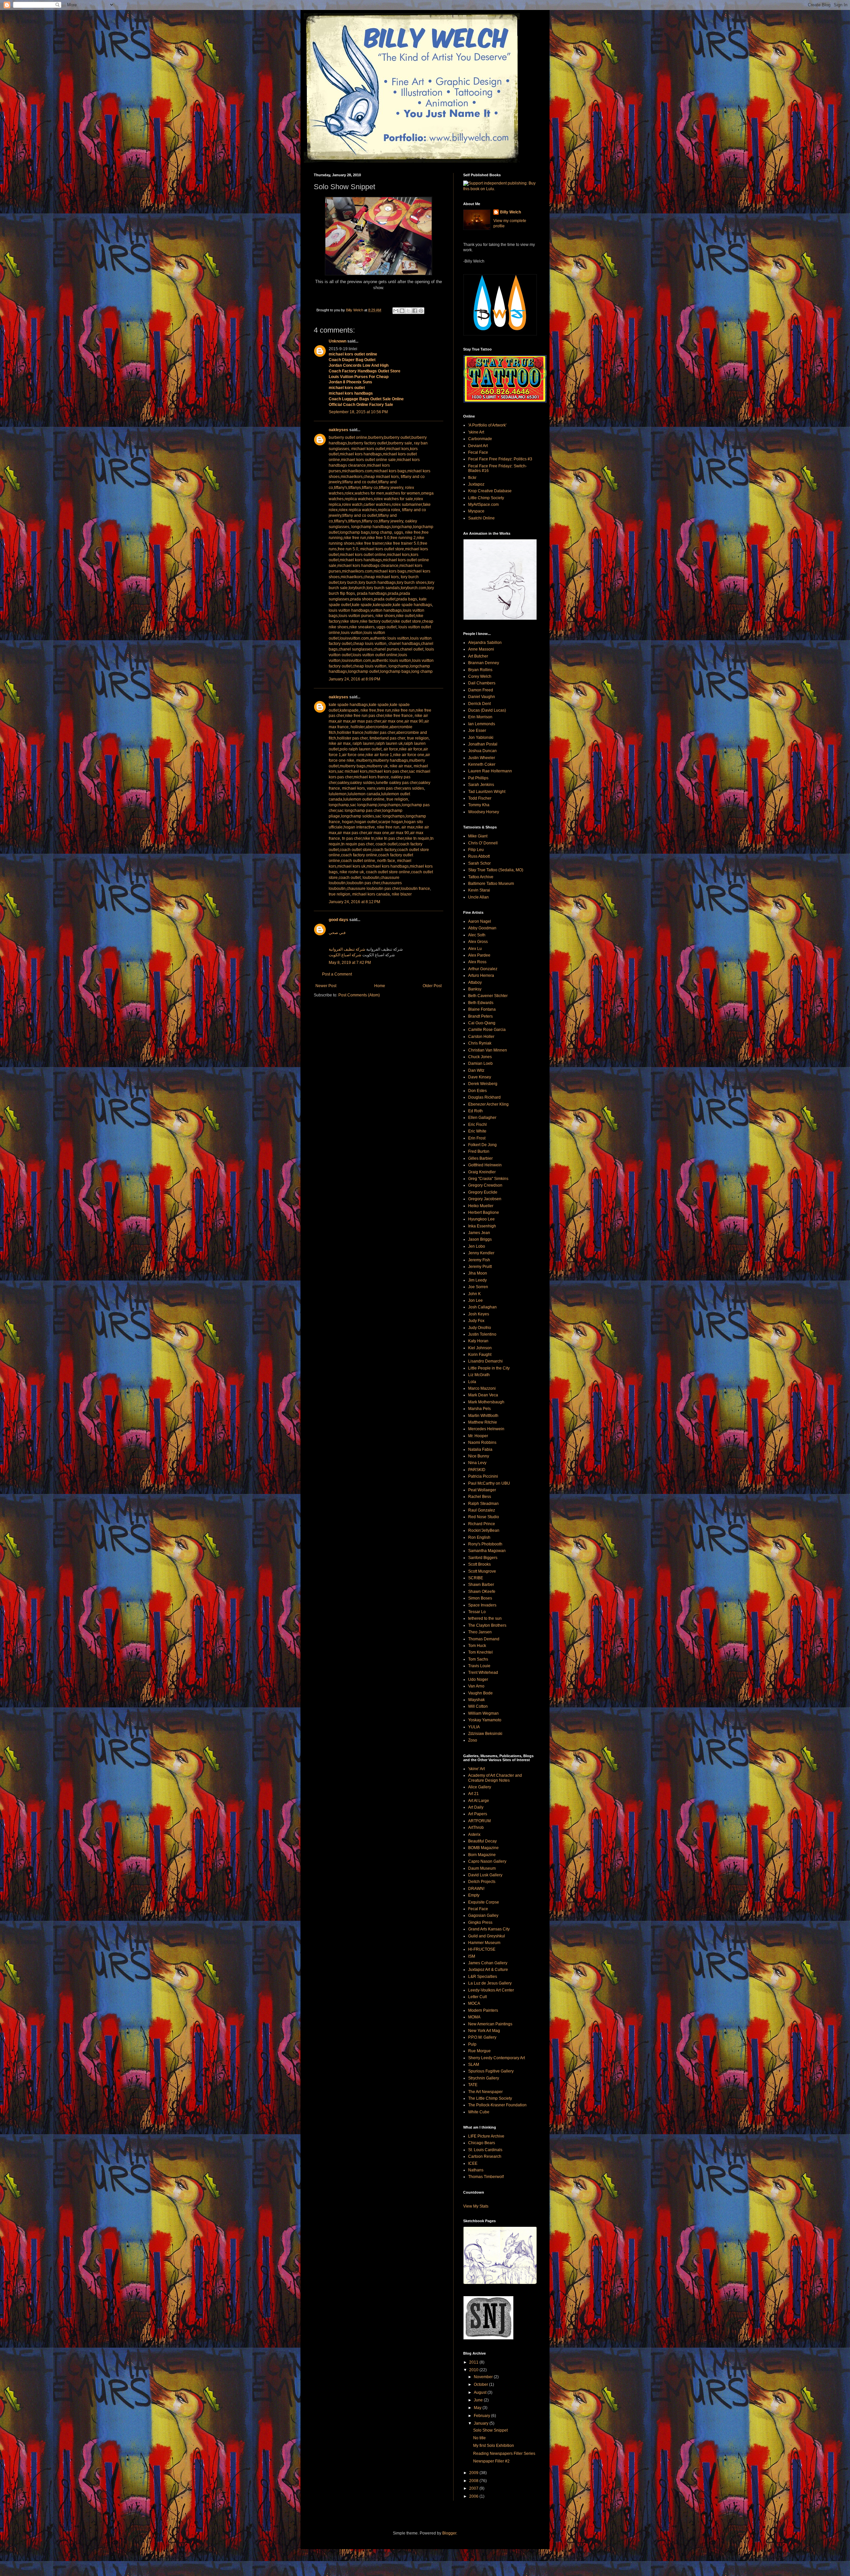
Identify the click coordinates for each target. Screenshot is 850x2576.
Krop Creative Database (490, 491)
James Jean (479, 1233)
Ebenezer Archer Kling (488, 1104)
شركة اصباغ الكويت (345, 955)
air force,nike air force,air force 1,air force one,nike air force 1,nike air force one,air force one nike (379, 755)
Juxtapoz (476, 484)
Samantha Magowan (487, 1551)
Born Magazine (482, 1855)
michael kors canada (371, 894)
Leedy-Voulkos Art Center (491, 1990)
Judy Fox (476, 1321)
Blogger (449, 2533)
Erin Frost (477, 1138)
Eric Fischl (477, 1125)
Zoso (473, 1740)
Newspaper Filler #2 (491, 2461)
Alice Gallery (480, 1787)
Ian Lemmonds (482, 724)
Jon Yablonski (481, 738)
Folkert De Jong (482, 1145)
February (482, 2416)
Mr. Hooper (478, 1436)
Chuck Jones (480, 1057)
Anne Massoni (481, 649)
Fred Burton (479, 1151)
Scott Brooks (479, 1564)
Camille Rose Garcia (487, 1030)
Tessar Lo (477, 1612)
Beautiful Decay (482, 1841)
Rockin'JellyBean (484, 1530)
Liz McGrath (479, 1375)
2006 (474, 2496)
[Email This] (396, 311)
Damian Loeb (480, 1063)
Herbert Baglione (484, 1212)
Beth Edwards (481, 1003)
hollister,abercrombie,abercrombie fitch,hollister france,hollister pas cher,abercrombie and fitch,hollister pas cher (378, 733)
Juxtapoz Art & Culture (488, 1970)
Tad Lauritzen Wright (487, 792)
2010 (474, 2370)
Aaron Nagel (480, 921)
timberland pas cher (387, 738)
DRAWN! (476, 1889)
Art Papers (478, 1814)
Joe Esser (477, 731)
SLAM (474, 2065)
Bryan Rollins (480, 670)
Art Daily (476, 1807)
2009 (474, 2473)
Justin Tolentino (482, 1334)
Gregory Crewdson (485, 1185)
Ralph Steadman (483, 1504)
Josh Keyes (479, 1314)
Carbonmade (480, 439)
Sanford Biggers (483, 1558)
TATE (473, 2085)
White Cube (479, 2112)
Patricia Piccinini (483, 1476)
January (482, 2423)
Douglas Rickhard (484, 1097)
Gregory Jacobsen (485, 1199)
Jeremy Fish (479, 1260)
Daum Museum (482, 1868)
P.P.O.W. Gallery (482, 2037)
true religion (418, 738)
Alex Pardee (479, 955)
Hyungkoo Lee (481, 1219)
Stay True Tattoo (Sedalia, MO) (496, 870)
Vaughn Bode (480, 1693)
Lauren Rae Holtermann (490, 771)
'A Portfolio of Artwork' (487, 425)
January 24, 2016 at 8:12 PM (354, 902)
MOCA (474, 2003)
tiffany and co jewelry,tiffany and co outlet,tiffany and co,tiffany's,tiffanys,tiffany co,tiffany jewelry (377, 482)
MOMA (474, 2017)
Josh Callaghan (482, 1307)
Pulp (472, 2044)
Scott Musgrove (482, 1571)
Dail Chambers (482, 683)
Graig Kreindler (482, 1172)
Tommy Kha (479, 805)
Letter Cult (477, 1997)
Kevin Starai (479, 890)
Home (380, 986)
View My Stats (476, 2206)
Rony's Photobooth (485, 1544)
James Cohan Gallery (488, 1963)
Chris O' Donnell (483, 843)
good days (339, 920)
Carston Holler (481, 1037)
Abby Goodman (482, 928)
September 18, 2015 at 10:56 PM (358, 412)
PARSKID (477, 1470)
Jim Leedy (477, 1280)
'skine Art (476, 432)
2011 (474, 2362)
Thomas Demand (484, 1639)
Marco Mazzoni (482, 1388)
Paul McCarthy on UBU (489, 1483)
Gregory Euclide (483, 1192)
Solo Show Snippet (490, 2430)
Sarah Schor (479, 863)
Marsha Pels (479, 1409)
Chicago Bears (482, 2143)
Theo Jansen (480, 1632)
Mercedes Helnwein (486, 1429)
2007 (474, 2488)
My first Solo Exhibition (494, 2446)
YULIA (474, 1727)
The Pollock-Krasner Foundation (497, 2105)
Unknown (338, 341)
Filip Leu (476, 850)
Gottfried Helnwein (485, 1165)
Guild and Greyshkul (487, 1936)
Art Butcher (478, 656)
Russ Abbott (479, 856)
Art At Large (479, 1801)
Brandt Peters (480, 1016)
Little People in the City (489, 1368)
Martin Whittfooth (483, 1416)
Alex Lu (475, 949)
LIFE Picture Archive (486, 2136)
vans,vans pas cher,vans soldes (395, 788)
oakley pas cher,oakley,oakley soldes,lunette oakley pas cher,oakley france (380, 783)
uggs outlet (386, 627)
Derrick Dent (479, 704)
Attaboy (475, 982)
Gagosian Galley (483, 1915)
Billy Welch (510, 212)
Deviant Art (478, 446)
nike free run (388, 827)
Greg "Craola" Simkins (488, 1179)
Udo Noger (478, 1679)
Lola (472, 1382)
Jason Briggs (480, 1239)
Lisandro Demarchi (485, 1361)
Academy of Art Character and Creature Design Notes (495, 1778)
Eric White (477, 1131)
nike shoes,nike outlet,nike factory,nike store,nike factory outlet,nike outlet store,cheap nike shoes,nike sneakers (381, 621)
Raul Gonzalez (482, 1510)
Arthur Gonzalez (483, 969)
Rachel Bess (480, 1497)
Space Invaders (482, 1605)
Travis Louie (479, 1666)
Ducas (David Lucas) (487, 710)
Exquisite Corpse (484, 1902)
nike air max (340, 743)
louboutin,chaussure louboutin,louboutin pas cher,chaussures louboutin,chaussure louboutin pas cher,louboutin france (379, 883)
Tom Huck (477, 1646)
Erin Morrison (480, 717)
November (484, 2377)
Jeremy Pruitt (480, 1267)
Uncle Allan (478, 897)
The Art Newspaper (485, 2092)
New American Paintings (490, 2024)
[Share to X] (408, 311)
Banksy (475, 989)
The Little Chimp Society (490, 2098)
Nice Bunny (479, 1456)
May (478, 2408)
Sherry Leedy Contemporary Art (497, 2058)
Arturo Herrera (481, 976)
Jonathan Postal (483, 744)
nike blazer (402, 894)
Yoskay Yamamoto (485, 1720)
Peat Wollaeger (482, 1490)
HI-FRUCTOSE (482, 1949)
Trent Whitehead (483, 1673)
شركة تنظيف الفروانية (347, 949)
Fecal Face (478, 452)
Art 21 (473, 1794)
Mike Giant (478, 836)
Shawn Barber (481, 1585)
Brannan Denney (484, 663)
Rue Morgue (479, 2051)
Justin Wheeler (482, 758)
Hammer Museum (484, 1943)
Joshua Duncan (482, 751)
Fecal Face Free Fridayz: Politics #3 (500, 459)
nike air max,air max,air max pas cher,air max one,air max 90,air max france (379, 721)
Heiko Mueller (481, 1206)
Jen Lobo (477, 1246)
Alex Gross (478, 942)
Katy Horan (478, 1341)
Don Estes (477, 1091)
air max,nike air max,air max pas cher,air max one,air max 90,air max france (379, 833)
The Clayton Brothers (487, 1625)
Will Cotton (478, 1706)
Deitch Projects (482, 1882)
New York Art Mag (484, 2031)
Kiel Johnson (480, 1348)
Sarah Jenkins (481, 785)
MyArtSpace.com (483, 505)
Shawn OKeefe (482, 1592)
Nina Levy (477, 1463)
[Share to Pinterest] (421, 311)
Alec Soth (477, 935)
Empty (474, 1895)
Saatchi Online (481, 518)
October (481, 2384)
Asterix (474, 1834)
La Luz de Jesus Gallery (490, 1983)
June (479, 2400)
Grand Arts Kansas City (489, 1929)
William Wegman (483, 1713)
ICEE (473, 2163)
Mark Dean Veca (483, 1395)
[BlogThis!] (402, 311)
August (481, 2392)
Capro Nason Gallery (487, 1861)
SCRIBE (476, 1578)
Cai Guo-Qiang (482, 1023)
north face (386, 861)
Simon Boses (480, 1598)
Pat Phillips (478, 778)
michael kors (353, 788)
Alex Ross (477, 962)
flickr (472, 478)
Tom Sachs (478, 1659)
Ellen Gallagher (482, 1118)
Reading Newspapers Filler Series (504, 2454)
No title (479, 2438)
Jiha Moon (478, 1273)
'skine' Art (476, 1769)
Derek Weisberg (483, 1084)
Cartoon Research (485, 2156)
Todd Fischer (480, 798)
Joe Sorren (478, 1287)
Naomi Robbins (482, 1443)
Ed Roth (475, 1111)
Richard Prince (482, 1524)
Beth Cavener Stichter (488, 996)
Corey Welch (480, 676)
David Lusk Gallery (485, 1875)
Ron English (479, 1537)
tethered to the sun (485, 1618)
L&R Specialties (483, 1977)
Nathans (476, 2170)
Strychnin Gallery (484, 2078)
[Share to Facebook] (415, 311)
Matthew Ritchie (483, 1422)
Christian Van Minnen (488, 1050)
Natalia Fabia (480, 1449)
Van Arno (476, 1686)
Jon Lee (475, 1300)
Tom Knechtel (480, 1652)
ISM (472, 1956)
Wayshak (476, 1700)
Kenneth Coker (482, 764)
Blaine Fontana (482, 1009)
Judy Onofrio (480, 1328)
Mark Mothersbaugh (486, 1402)
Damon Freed (481, 690)
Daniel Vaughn (482, 697)
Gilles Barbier (480, 1158)
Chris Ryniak (480, 1043)
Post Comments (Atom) (359, 995)
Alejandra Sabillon (485, 643)
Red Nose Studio (484, 1517)
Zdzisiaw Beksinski (485, 1734)
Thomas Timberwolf (486, 2177)
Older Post (432, 986)
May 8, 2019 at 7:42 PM (350, 963)
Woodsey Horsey (484, 812)
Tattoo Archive (481, 877)
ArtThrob (476, 1828)
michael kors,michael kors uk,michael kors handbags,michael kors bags (381, 866)
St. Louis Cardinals (485, 2150)
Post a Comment (337, 974)
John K (474, 1294)
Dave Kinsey (480, 1077)
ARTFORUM (479, 1821)
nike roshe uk (352, 872)
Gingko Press (480, 1922)
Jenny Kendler (481, 1253)
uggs (399, 532)
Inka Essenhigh (482, 1226)
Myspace (476, 511)
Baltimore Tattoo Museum (491, 884)
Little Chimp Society (486, 498)
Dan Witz (476, 1070)
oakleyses (339, 430)
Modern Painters (483, 2010)
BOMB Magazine (483, 1848)
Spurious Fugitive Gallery (491, 2071)
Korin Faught (480, 1355)
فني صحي (337, 933)
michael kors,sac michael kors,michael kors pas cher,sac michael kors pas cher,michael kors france (380, 772)
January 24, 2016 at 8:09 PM (354, 679)
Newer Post (326, 986)
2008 (474, 2481)
